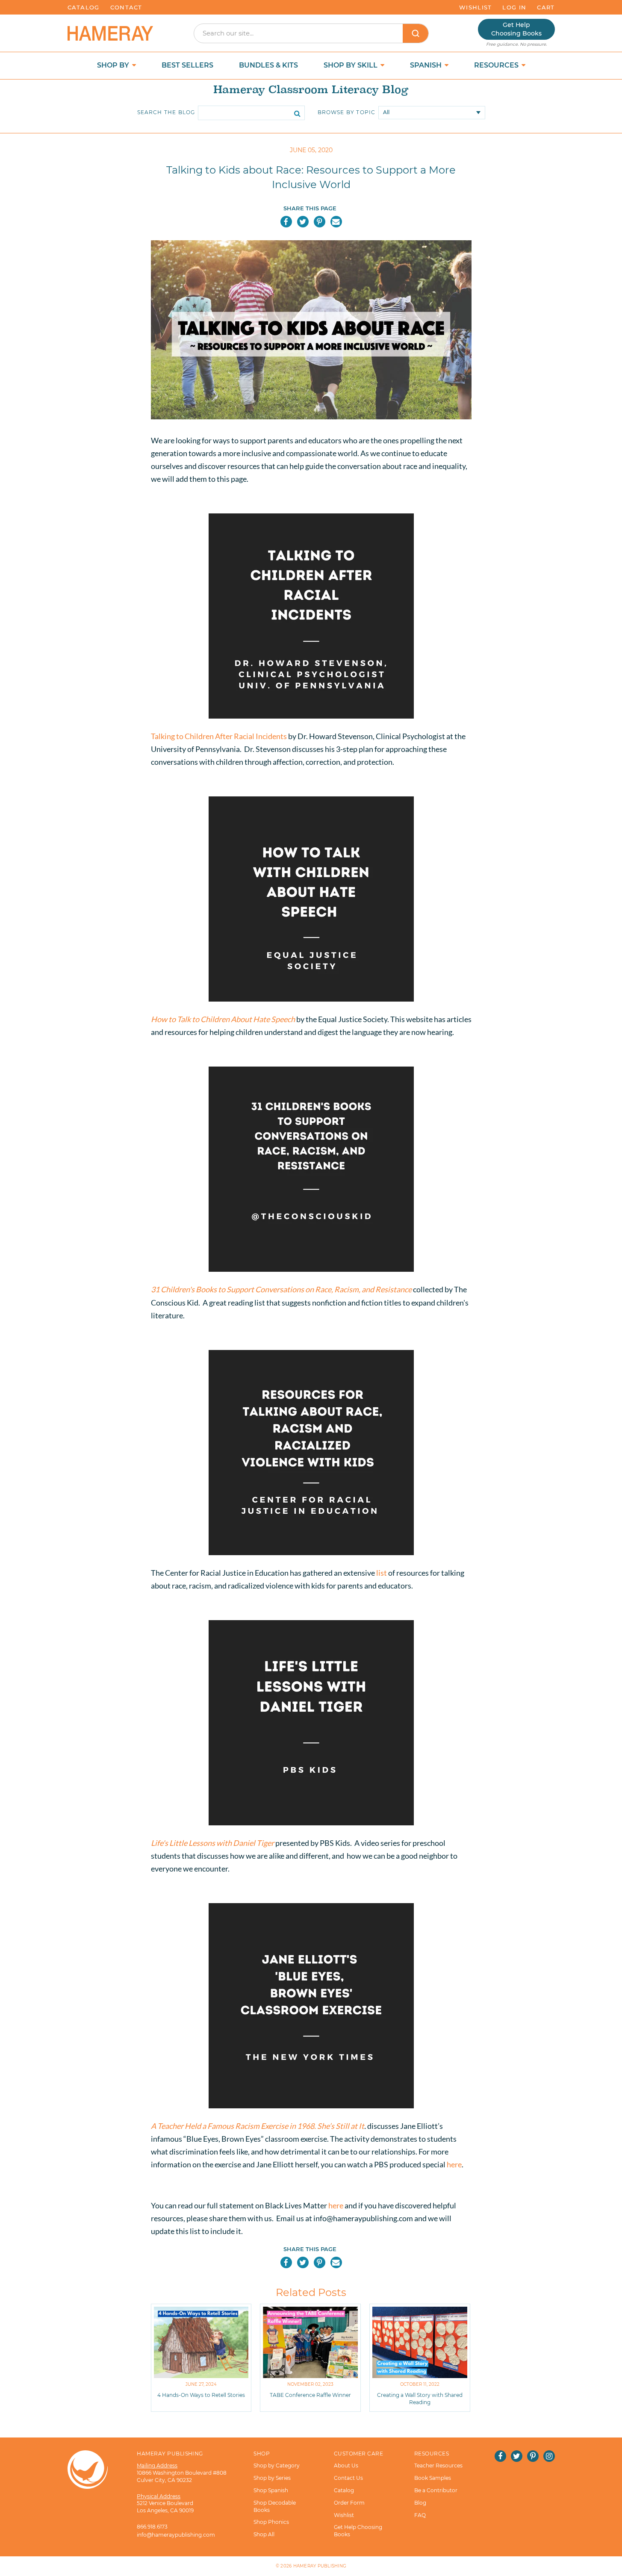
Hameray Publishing (320, 2566)
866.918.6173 (152, 2527)
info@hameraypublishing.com (176, 2535)
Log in (514, 7)
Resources (497, 65)
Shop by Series (272, 2478)
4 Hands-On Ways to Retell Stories (201, 2395)
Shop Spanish (271, 2490)
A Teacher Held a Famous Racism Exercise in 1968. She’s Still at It (258, 2126)
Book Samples (433, 2478)
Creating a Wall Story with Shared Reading (420, 2399)
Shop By (114, 65)
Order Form (349, 2503)
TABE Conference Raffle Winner (310, 2395)
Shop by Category (277, 2465)
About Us (346, 2465)
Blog (420, 2503)
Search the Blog (166, 112)
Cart (546, 7)
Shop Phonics (271, 2522)
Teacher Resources (438, 2465)
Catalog (84, 7)
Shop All (264, 2534)
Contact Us (348, 2478)
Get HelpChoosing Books (516, 29)
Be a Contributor (436, 2490)
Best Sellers (187, 65)
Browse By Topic (347, 112)
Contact (126, 7)
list (382, 1573)
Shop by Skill (351, 65)
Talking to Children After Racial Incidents (219, 736)
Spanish (427, 65)
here (454, 2164)
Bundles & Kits (268, 65)
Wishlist (475, 7)
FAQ (420, 2515)
